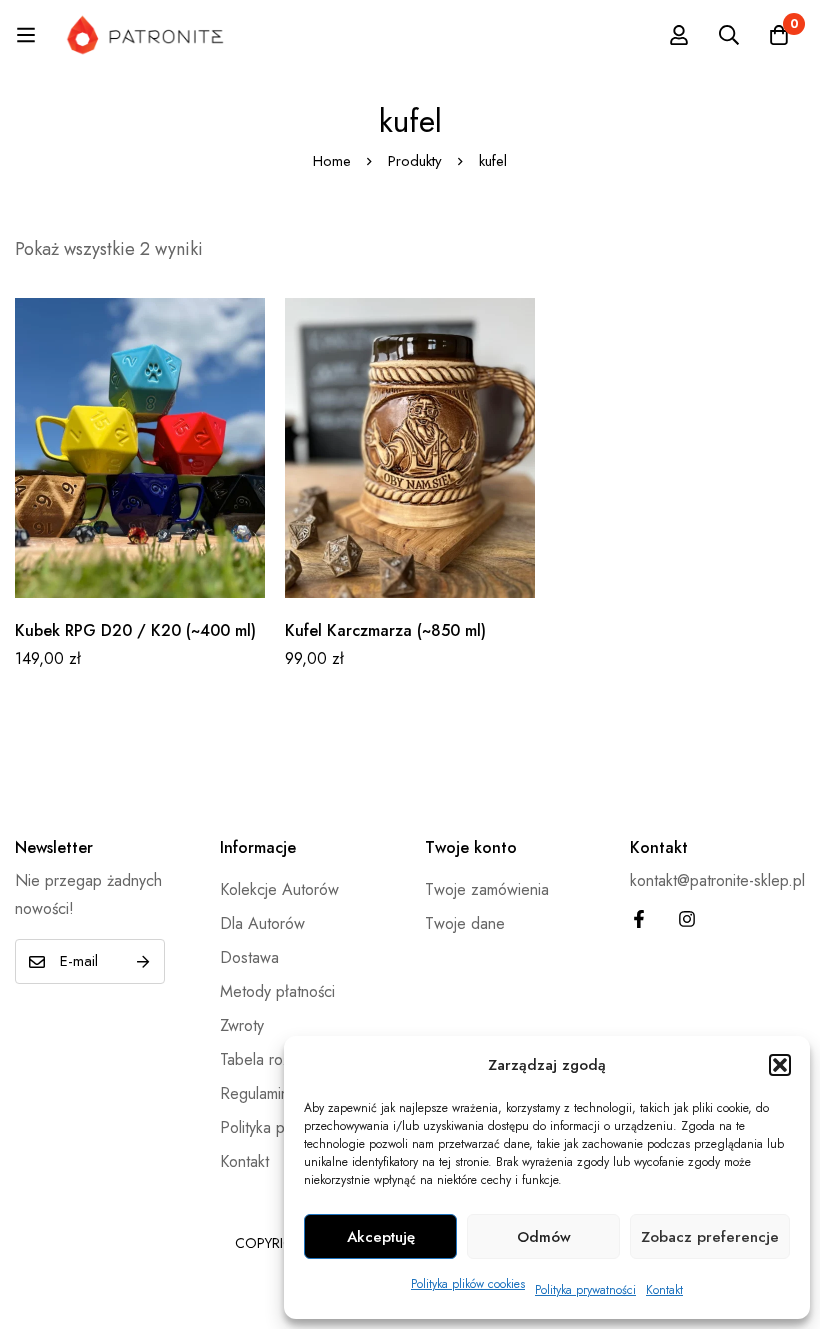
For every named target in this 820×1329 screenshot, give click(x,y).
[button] (780, 1065)
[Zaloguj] (679, 35)
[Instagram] (687, 919)
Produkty (415, 161)
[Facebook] (639, 919)
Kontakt (664, 1290)
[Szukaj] (729, 35)
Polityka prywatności (585, 1290)
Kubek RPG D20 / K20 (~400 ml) (135, 630)
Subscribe (142, 961)
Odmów (544, 1237)
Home (332, 161)
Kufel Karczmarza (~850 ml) (385, 630)
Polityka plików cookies (468, 1284)
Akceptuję (381, 1237)
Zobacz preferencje (710, 1237)
